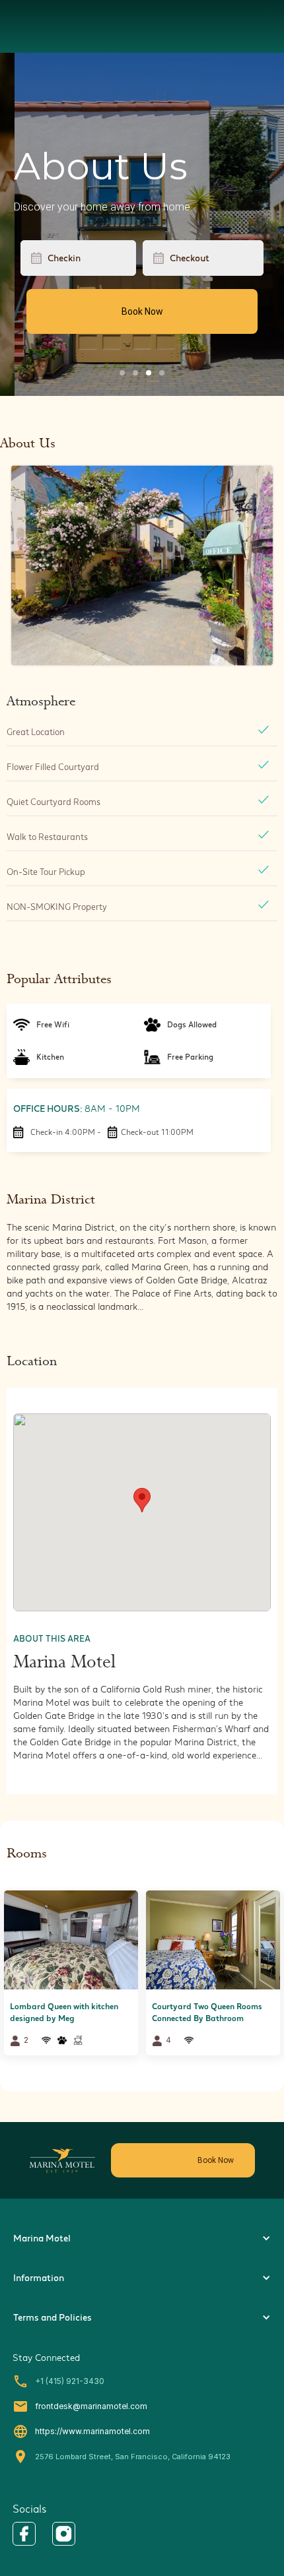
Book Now (142, 311)
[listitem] (71, 1978)
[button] (142, 1500)
